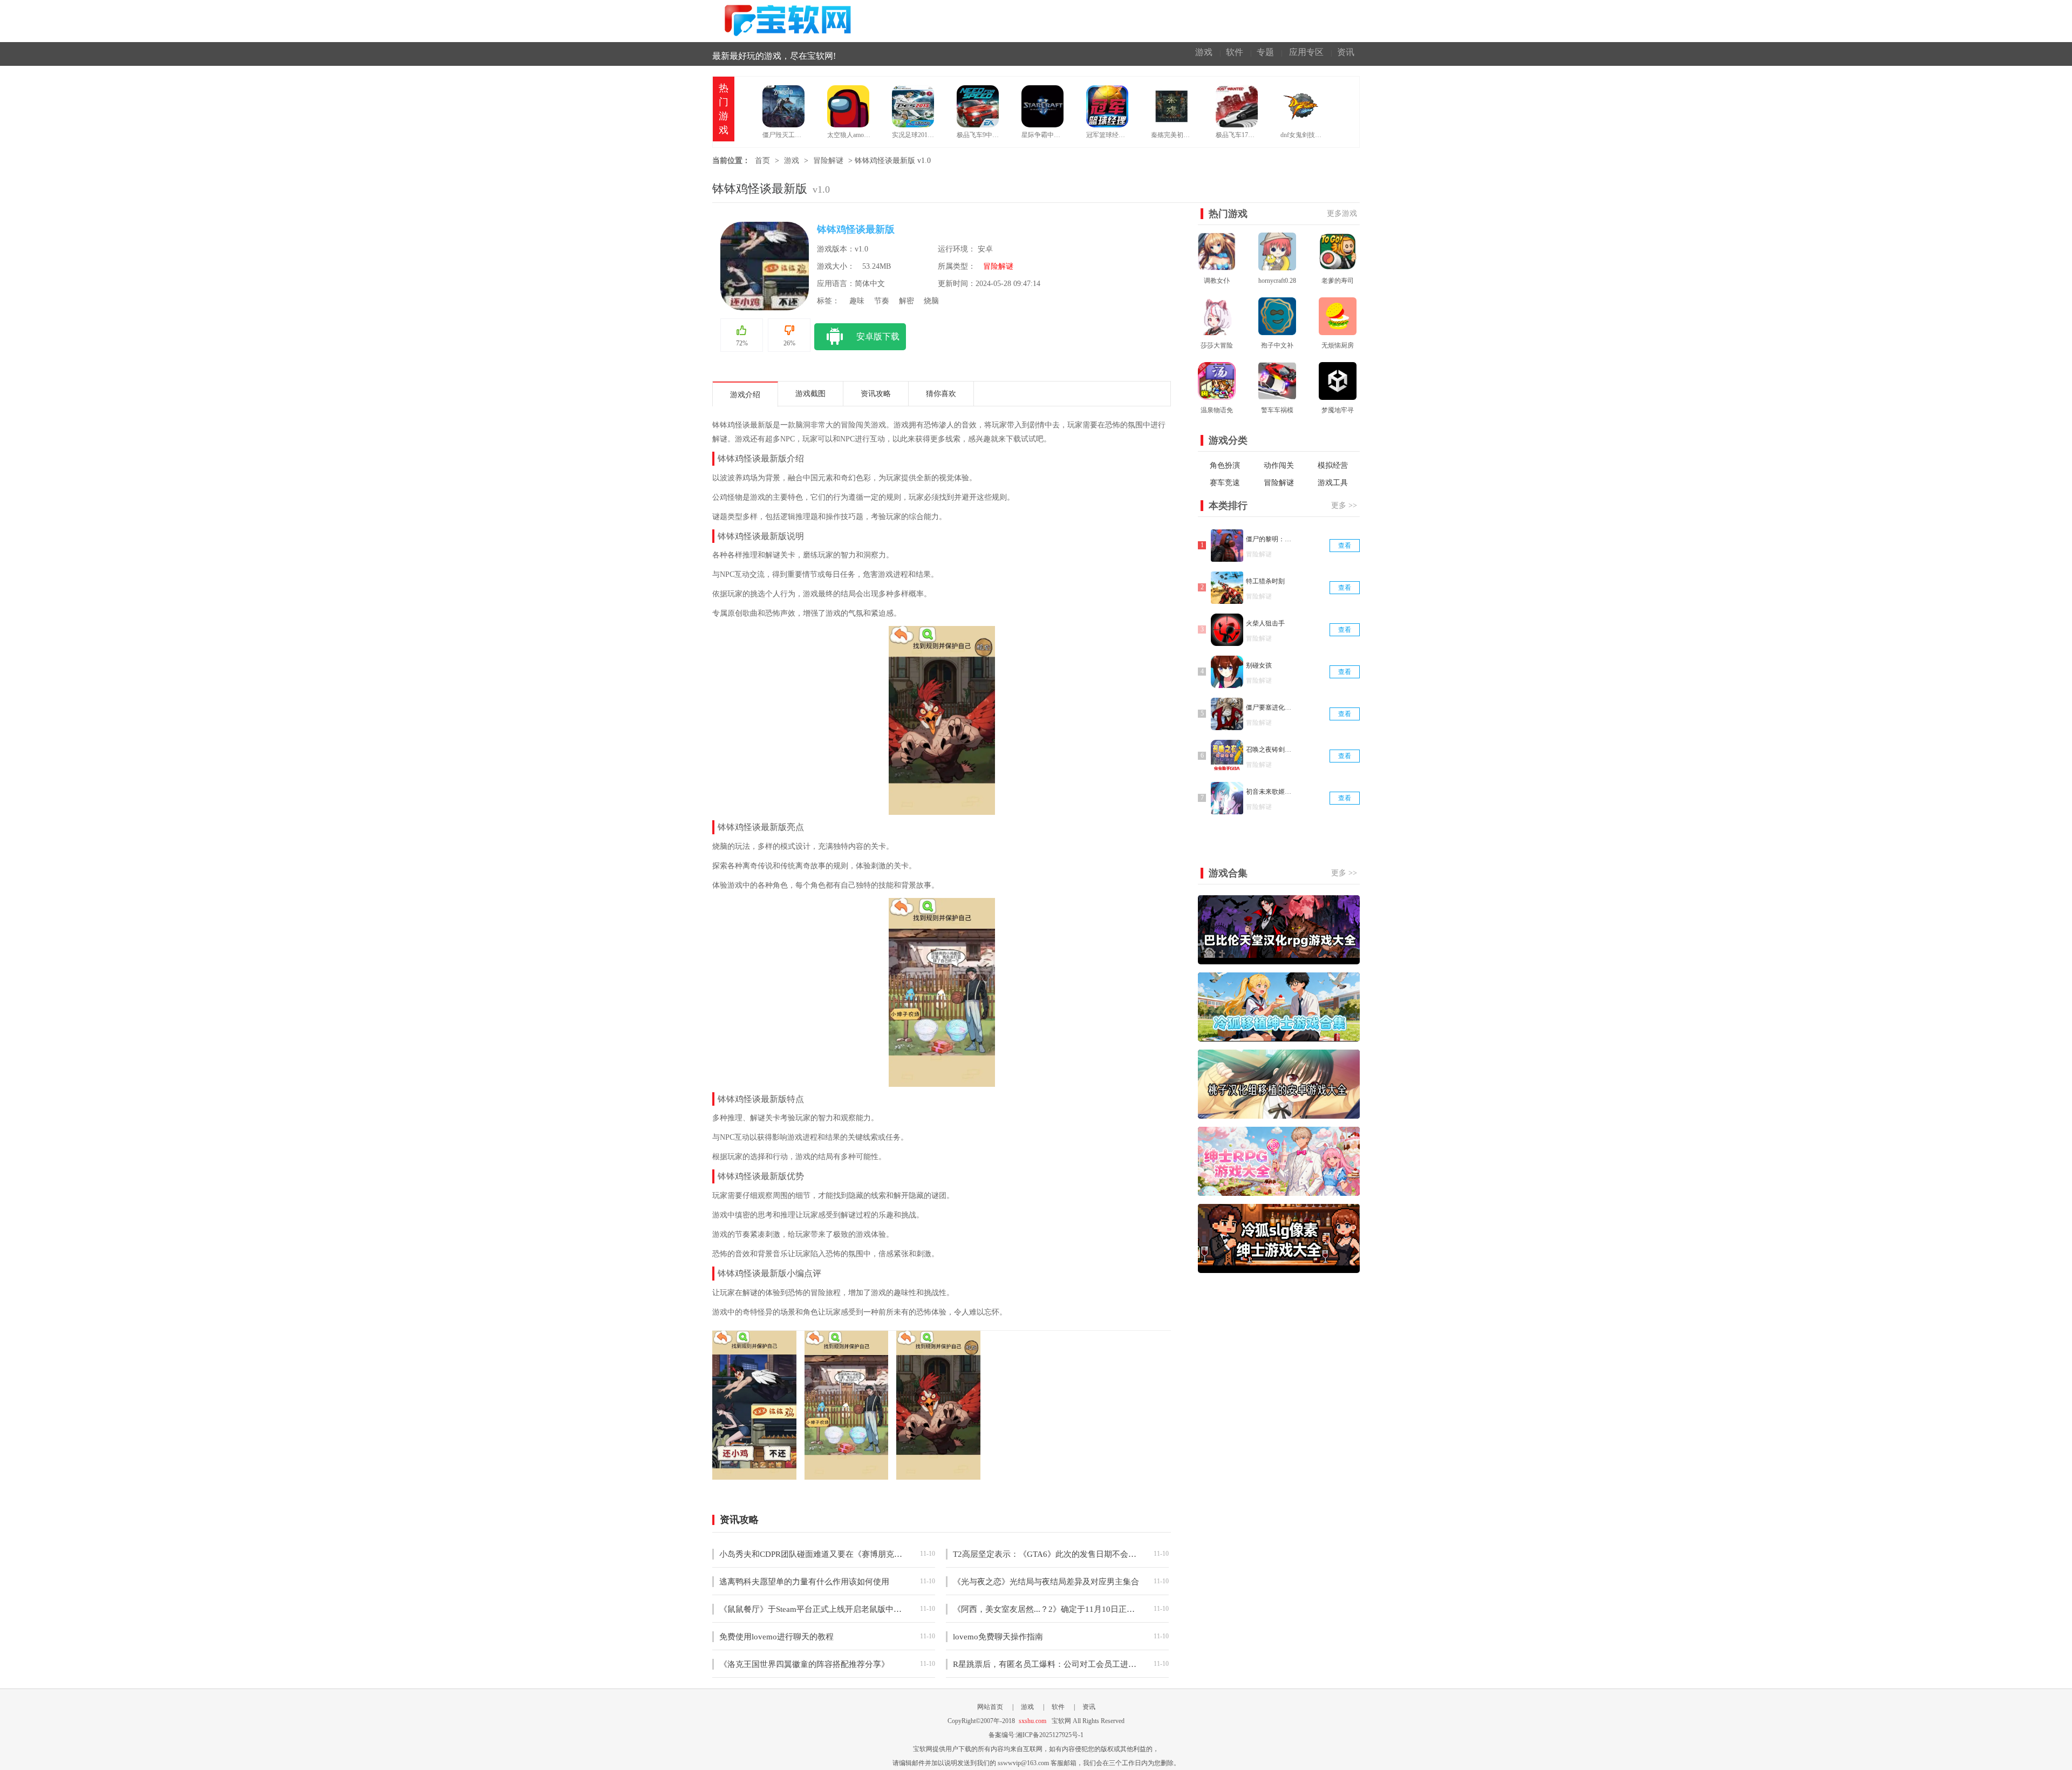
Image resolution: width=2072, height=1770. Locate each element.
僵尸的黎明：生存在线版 (1270, 539)
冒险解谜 (828, 161)
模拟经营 (1333, 465)
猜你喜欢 (941, 394)
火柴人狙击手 (1265, 623)
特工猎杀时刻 (1265, 581)
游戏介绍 (745, 395)
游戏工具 (1333, 483)
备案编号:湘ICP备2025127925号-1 (1036, 1735)
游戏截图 (810, 394)
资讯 (1346, 52)
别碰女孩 (1259, 665)
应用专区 (1306, 52)
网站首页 (990, 1707)
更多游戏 (1342, 213)
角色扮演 (1225, 465)
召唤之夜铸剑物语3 (1270, 750)
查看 (1345, 546)
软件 (1235, 52)
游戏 (1204, 52)
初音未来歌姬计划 (1270, 792)
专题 (1265, 52)
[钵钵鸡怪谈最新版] (754, 1474)
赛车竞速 (1225, 483)
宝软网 (790, 21)
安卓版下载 (878, 336)
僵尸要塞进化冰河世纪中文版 (1270, 707)
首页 (762, 161)
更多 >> (1344, 505)
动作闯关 (1279, 465)
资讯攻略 (876, 394)
